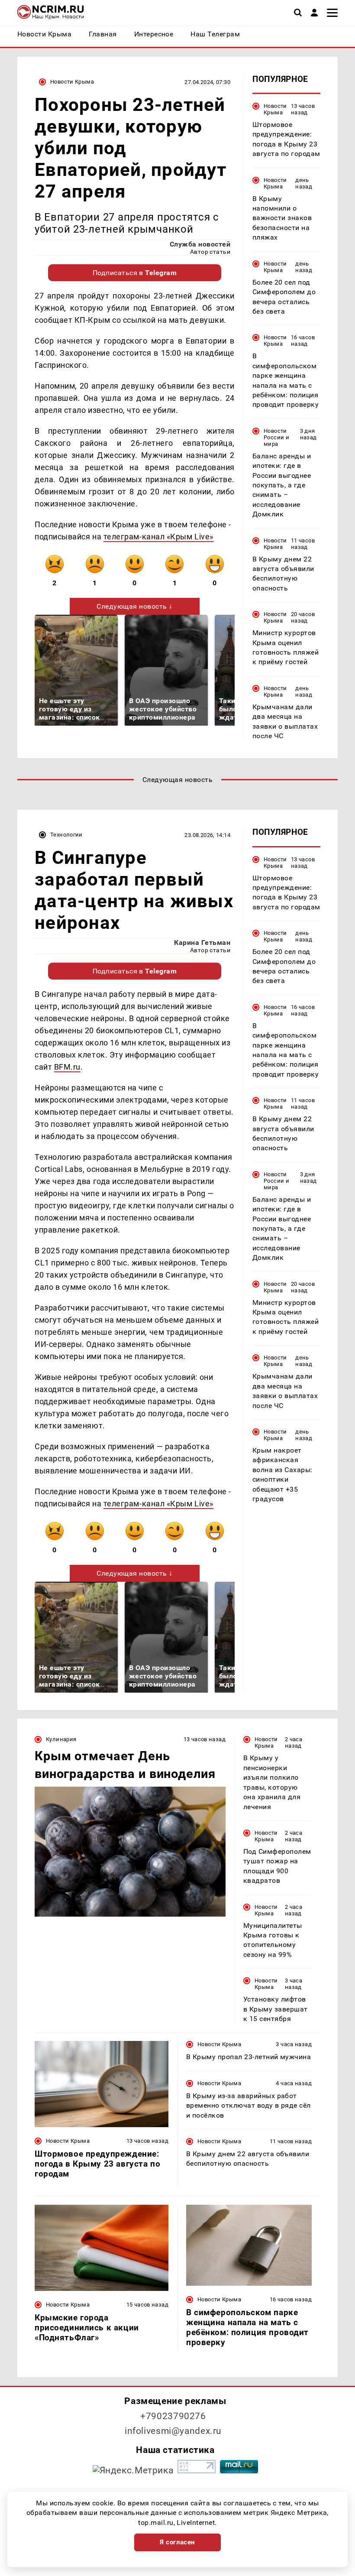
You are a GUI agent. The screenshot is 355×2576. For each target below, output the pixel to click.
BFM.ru (67, 1067)
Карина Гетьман (202, 942)
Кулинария (61, 1739)
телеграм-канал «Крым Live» (158, 537)
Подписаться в (135, 273)
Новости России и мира (276, 437)
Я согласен (177, 2542)
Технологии (66, 835)
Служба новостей (200, 244)
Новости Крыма (72, 82)
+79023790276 (173, 2416)
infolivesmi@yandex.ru (173, 2431)
